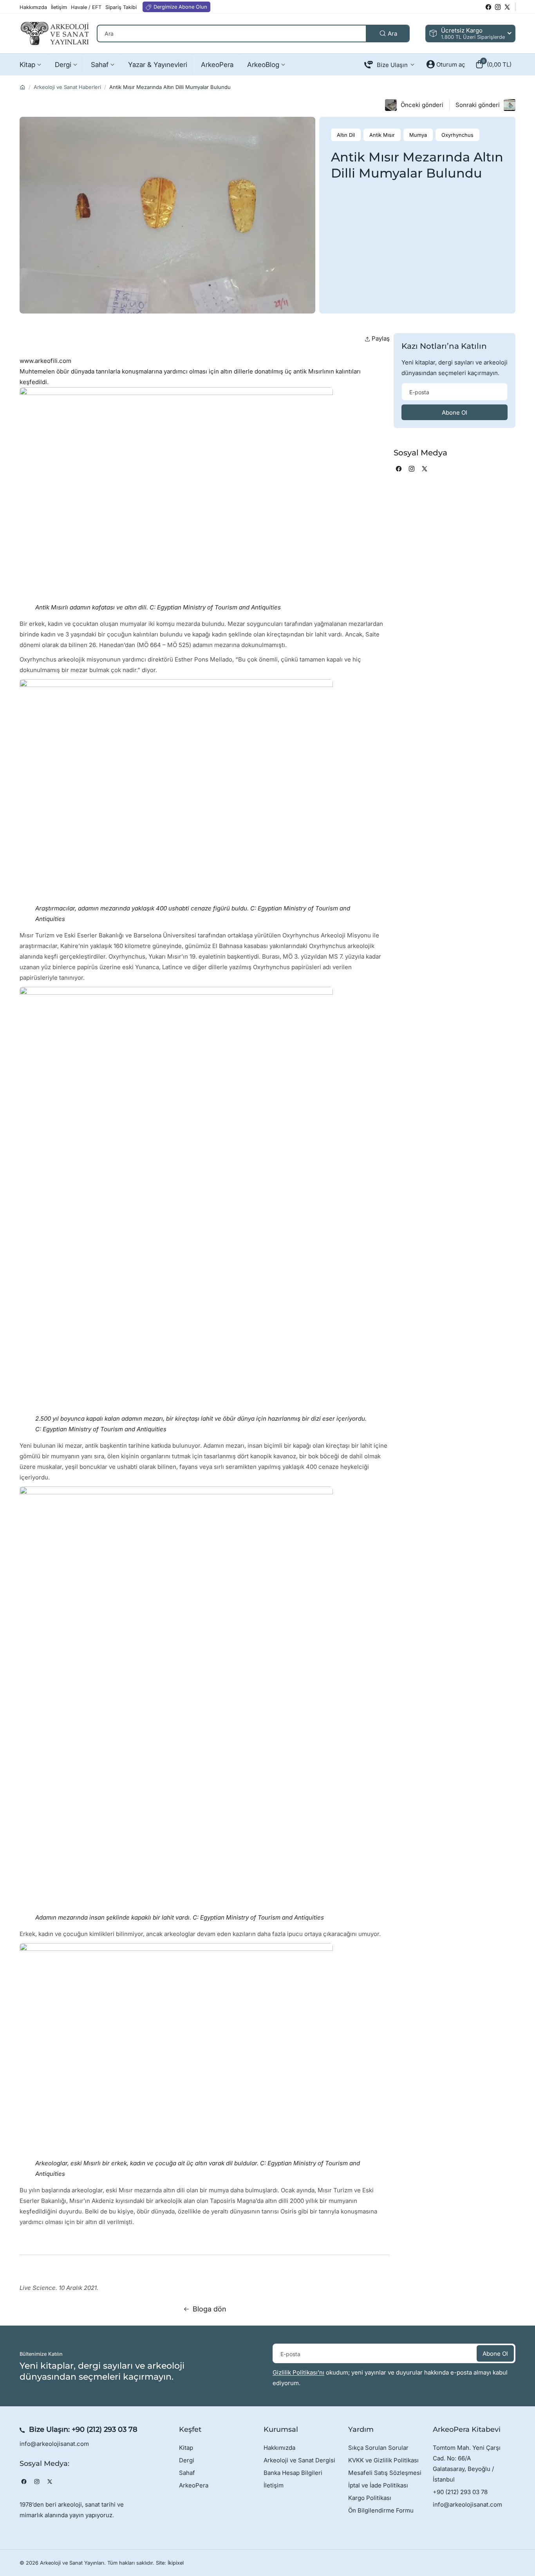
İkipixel (176, 2563)
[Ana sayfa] (23, 87)
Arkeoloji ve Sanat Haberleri (67, 87)
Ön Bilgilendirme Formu (381, 2510)
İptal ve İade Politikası (378, 2485)
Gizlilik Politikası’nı (298, 2372)
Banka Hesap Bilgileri (293, 2473)
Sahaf (187, 2473)
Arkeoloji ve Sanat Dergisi (299, 2460)
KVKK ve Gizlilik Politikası (383, 2460)
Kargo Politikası (370, 2498)
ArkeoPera (194, 2485)
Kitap (186, 2448)
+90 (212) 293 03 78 (105, 2429)
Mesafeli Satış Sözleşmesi (385, 2473)
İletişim (274, 2485)
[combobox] (253, 34)
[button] (493, 64)
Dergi (187, 2460)
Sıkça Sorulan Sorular (378, 2448)
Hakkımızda (279, 2448)
